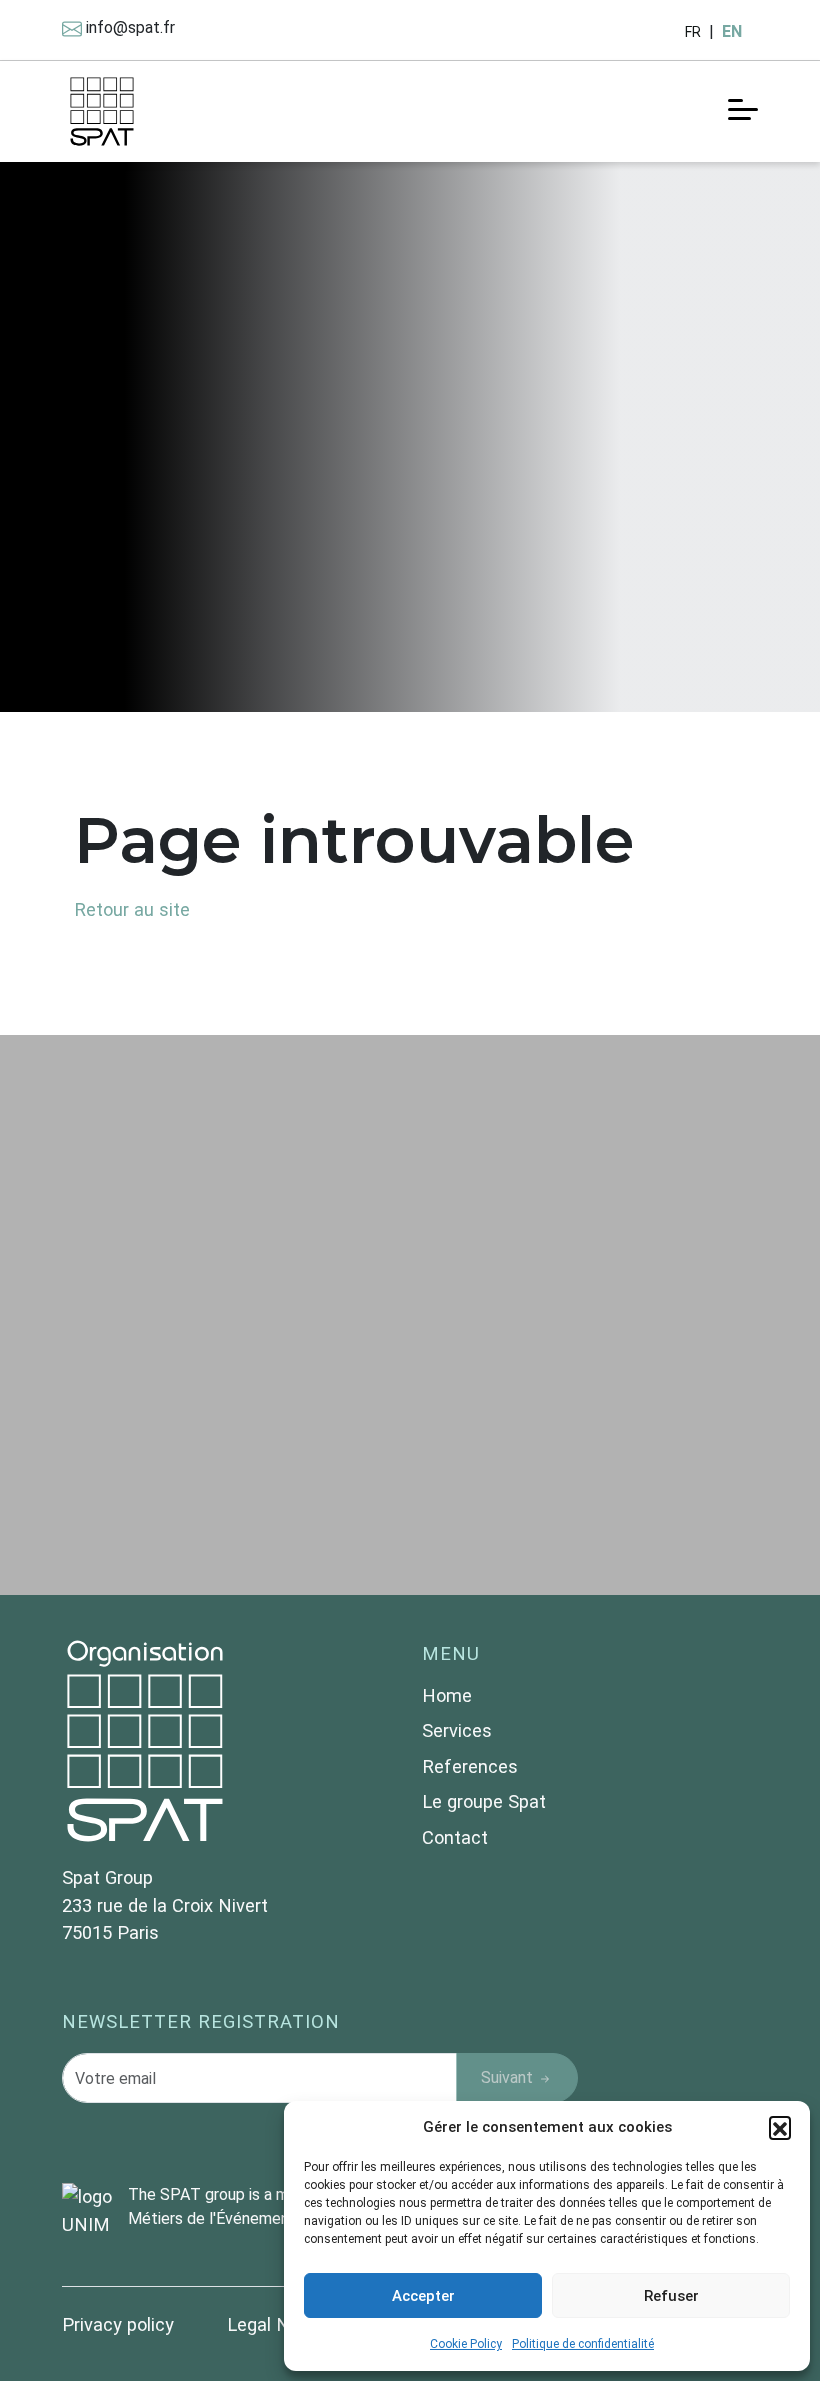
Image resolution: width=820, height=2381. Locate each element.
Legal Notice (279, 2324)
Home (447, 1695)
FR (693, 32)
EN (732, 31)
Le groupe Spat (484, 1801)
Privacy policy (120, 2324)
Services (457, 1730)
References (470, 1766)
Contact (455, 1837)
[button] (780, 2127)
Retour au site (132, 909)
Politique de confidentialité (583, 2344)
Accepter (423, 2296)
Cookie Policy (466, 2344)
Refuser (671, 2296)
